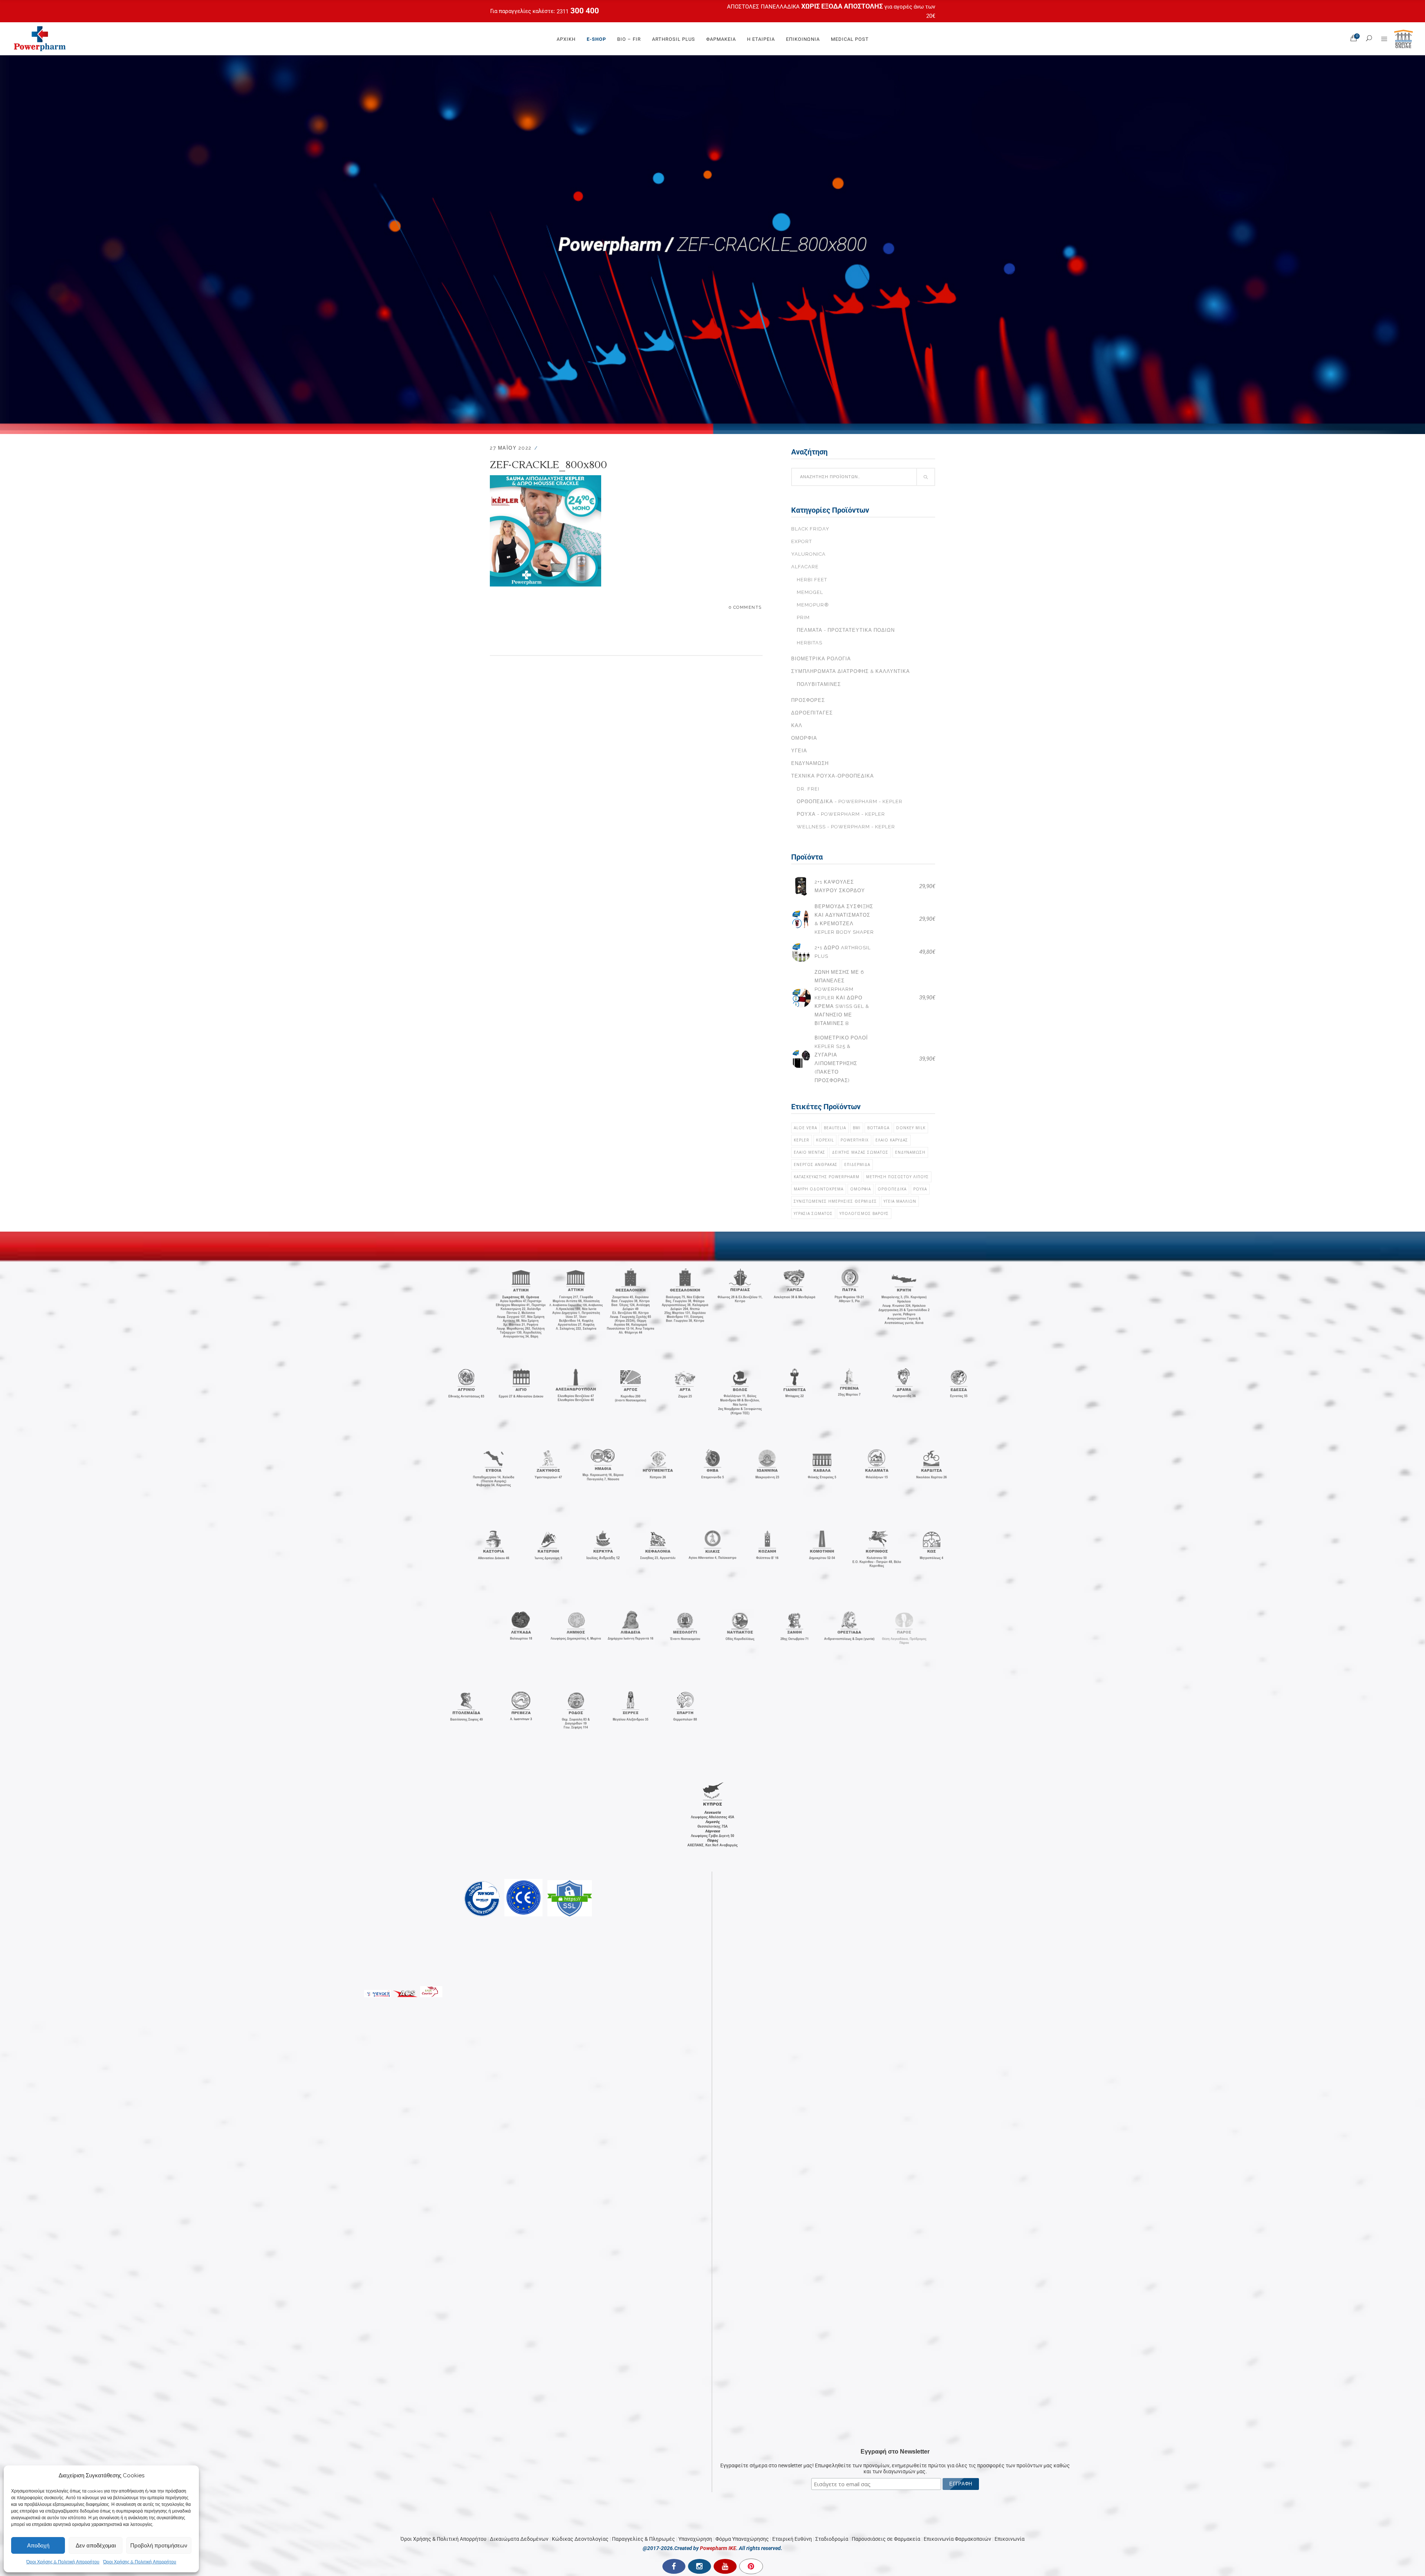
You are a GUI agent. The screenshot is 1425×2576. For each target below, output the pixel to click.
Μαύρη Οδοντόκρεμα (819, 1189)
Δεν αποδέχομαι (96, 2545)
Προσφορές (808, 700)
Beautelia (835, 1128)
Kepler (802, 1140)
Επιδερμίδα (857, 1164)
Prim (803, 617)
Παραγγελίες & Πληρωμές (643, 2007)
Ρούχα (920, 1189)
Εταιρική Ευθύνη (792, 2007)
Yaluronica (808, 554)
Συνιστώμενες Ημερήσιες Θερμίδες (835, 1201)
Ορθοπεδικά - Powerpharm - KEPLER (850, 801)
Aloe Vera (805, 1128)
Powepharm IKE (718, 2017)
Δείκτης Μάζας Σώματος (860, 1152)
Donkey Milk (911, 1128)
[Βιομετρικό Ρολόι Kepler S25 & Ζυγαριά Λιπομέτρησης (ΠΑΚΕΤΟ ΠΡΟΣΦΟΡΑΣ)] (801, 1059)
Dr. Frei (808, 789)
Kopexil (825, 1140)
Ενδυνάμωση (810, 763)
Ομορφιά (804, 738)
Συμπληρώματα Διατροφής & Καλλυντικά (851, 671)
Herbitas (810, 643)
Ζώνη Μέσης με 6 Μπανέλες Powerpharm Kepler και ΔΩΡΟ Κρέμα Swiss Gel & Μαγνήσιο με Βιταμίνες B (842, 998)
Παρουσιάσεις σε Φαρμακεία (886, 2007)
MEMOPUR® (813, 605)
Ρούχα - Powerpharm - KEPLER (841, 814)
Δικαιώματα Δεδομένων (519, 2007)
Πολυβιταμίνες (819, 684)
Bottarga (878, 1128)
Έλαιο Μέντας (810, 1152)
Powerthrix (855, 1140)
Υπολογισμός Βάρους (864, 1213)
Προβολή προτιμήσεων (159, 2545)
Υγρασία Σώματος (813, 1213)
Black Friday (810, 529)
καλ (797, 725)
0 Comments (745, 607)
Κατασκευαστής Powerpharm (827, 1177)
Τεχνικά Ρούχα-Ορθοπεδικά (833, 776)
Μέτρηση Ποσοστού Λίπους (897, 1177)
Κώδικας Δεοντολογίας (580, 2007)
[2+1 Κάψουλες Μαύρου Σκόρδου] (801, 886)
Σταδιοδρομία (832, 2007)
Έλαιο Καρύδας (892, 1140)
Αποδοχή (38, 2545)
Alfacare (805, 567)
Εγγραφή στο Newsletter (895, 1920)
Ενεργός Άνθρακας (816, 1164)
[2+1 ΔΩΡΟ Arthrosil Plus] (801, 952)
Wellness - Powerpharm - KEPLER (846, 827)
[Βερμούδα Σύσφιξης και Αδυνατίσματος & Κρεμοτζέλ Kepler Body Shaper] (801, 919)
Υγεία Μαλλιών (900, 1201)
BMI (857, 1128)
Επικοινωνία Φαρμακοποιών (957, 2007)
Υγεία (799, 751)
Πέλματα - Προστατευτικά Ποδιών (846, 630)
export (802, 541)
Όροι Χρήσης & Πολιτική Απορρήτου (63, 2562)
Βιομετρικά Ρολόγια (821, 659)
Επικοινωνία (1010, 2007)
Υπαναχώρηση (695, 2007)
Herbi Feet (812, 580)
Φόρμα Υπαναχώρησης (742, 2007)
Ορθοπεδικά (892, 1189)
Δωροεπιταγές (812, 713)
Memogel (810, 592)
